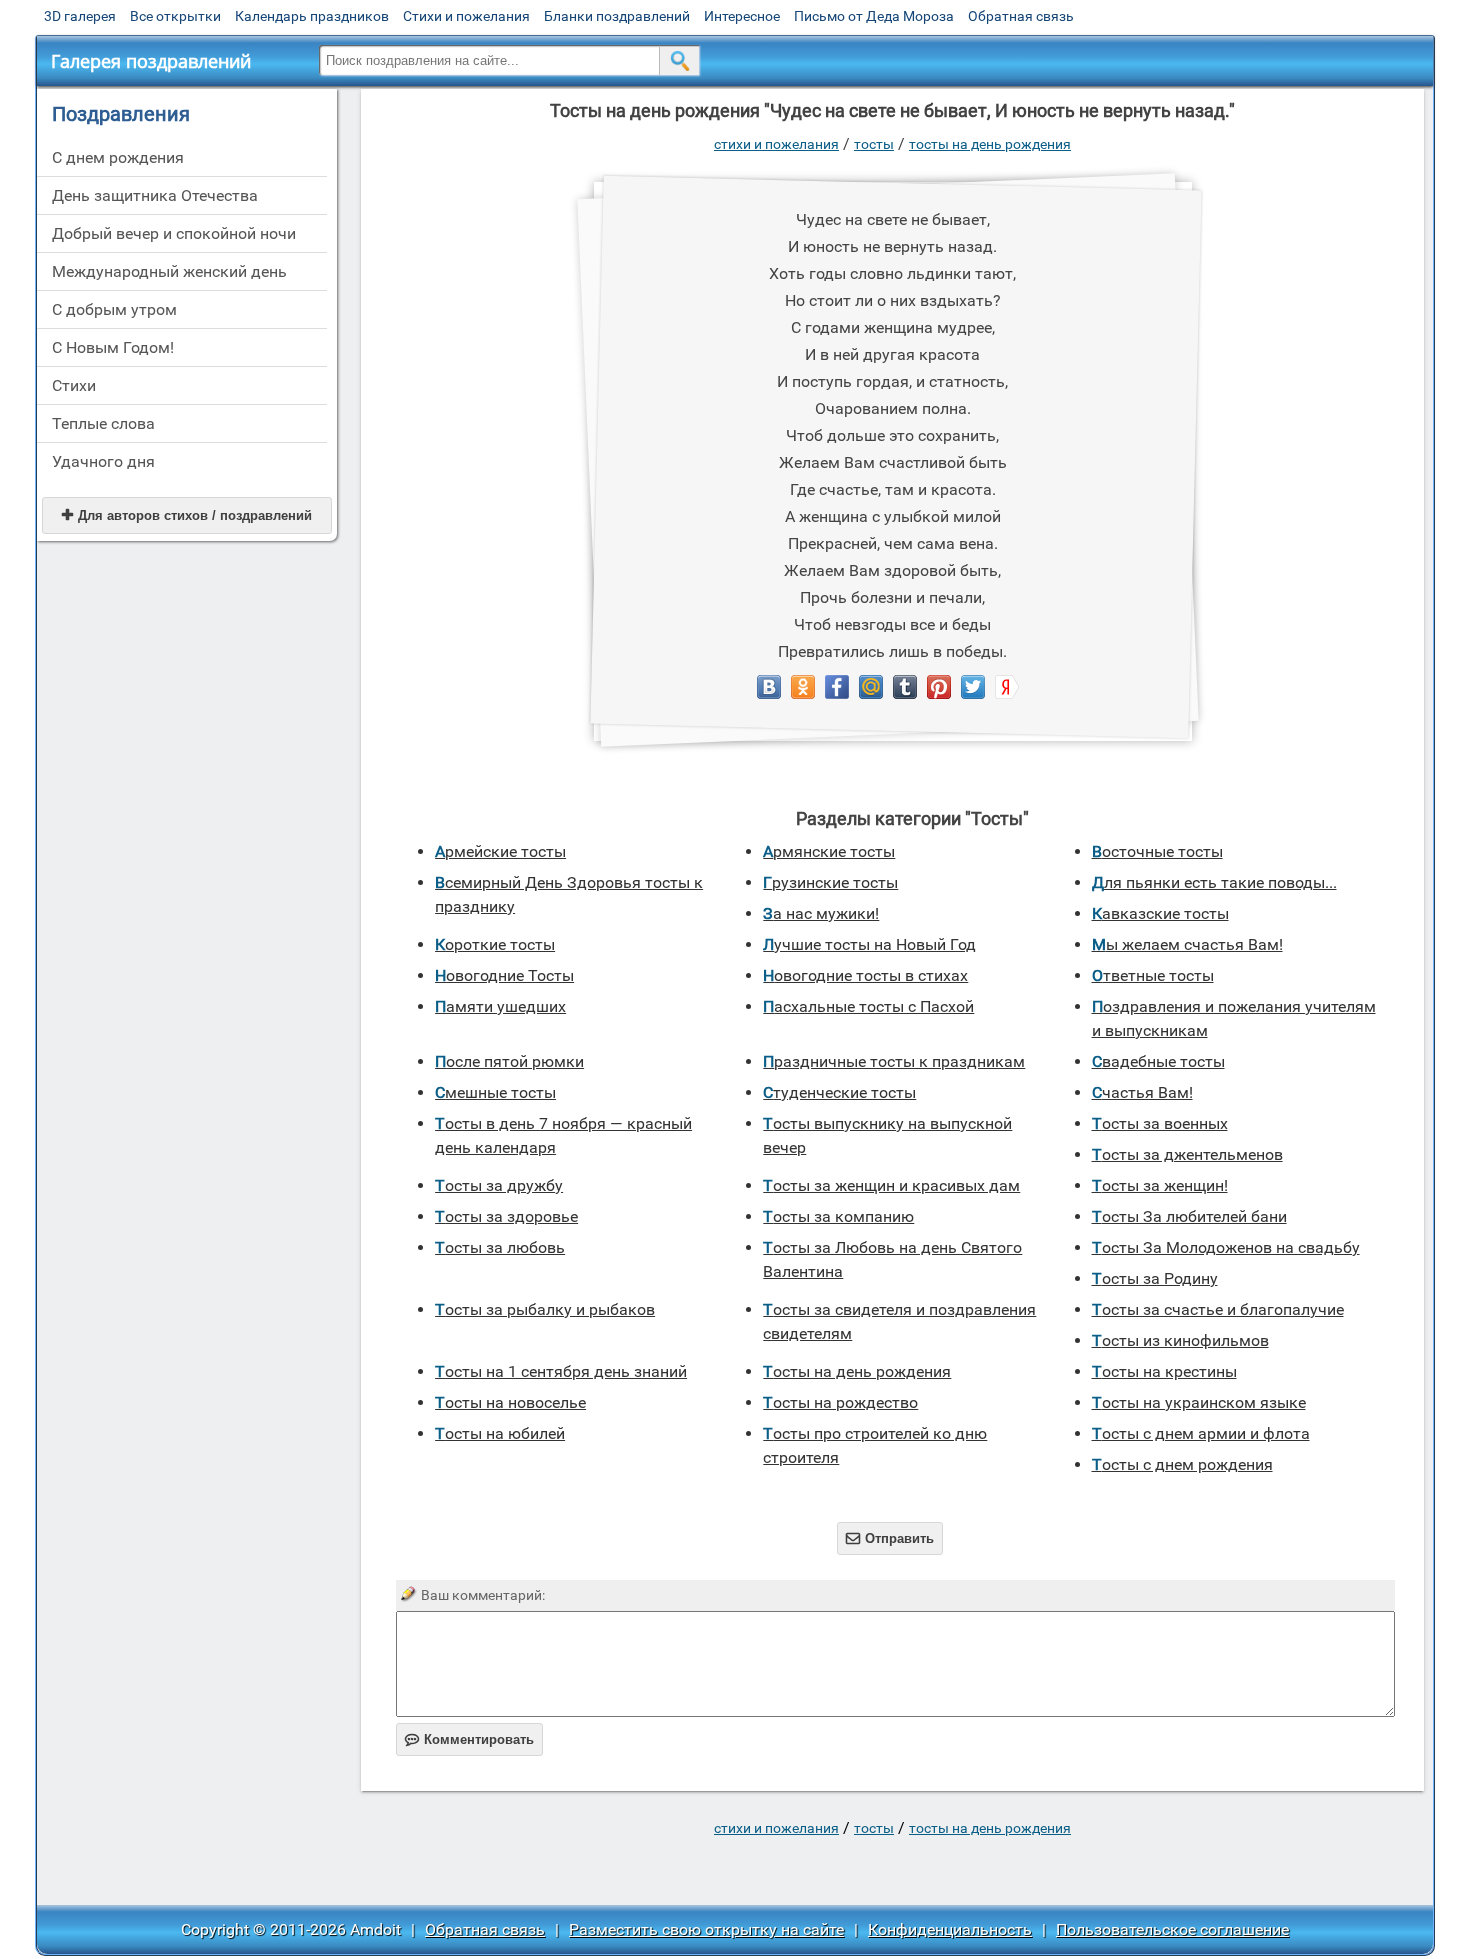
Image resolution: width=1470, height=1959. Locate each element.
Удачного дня (103, 461)
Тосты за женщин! (1160, 1185)
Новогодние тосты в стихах (865, 975)
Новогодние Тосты (504, 975)
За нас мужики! (821, 913)
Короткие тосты (495, 944)
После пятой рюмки (509, 1061)
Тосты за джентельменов (1187, 1154)
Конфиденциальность (950, 1929)
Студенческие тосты (839, 1092)
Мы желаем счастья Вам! (1187, 944)
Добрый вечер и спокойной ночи (174, 233)
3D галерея (80, 16)
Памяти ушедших (500, 1006)
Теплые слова (103, 423)
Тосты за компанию (838, 1216)
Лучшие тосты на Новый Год (869, 944)
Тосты (874, 144)
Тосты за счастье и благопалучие (1218, 1309)
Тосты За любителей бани (1189, 1216)
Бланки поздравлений (617, 16)
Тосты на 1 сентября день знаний (561, 1371)
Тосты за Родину (1155, 1278)
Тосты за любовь (500, 1247)
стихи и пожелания (776, 144)
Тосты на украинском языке (1199, 1402)
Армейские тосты (500, 851)
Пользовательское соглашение (1172, 1929)
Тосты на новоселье (510, 1402)
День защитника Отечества (155, 195)
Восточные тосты (1157, 851)
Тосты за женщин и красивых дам (891, 1185)
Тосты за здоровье (506, 1216)
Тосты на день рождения (990, 144)
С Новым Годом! (113, 347)
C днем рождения (118, 157)
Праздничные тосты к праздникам (894, 1061)
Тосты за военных (1160, 1123)
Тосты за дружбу (499, 1185)
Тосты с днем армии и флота (1201, 1433)
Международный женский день (169, 271)
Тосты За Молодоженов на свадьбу (1226, 1247)
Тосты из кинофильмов (1180, 1340)
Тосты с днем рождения (1182, 1464)
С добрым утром (114, 309)
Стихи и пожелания (466, 16)
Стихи (74, 385)
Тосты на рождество (840, 1402)
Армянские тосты (829, 851)
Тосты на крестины (1164, 1371)
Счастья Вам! (1142, 1092)
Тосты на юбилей (500, 1433)
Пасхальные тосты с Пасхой (868, 1006)
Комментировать (469, 1739)
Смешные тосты (495, 1092)
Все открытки (175, 16)
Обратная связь (1021, 16)
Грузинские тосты (830, 882)
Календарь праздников (312, 16)
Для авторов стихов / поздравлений (187, 515)
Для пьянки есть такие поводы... (1214, 882)
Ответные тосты (1153, 975)
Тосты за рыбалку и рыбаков (545, 1309)
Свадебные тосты (1158, 1061)
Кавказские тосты (1160, 913)
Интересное (742, 16)
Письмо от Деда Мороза (874, 16)
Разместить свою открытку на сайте (706, 1929)
